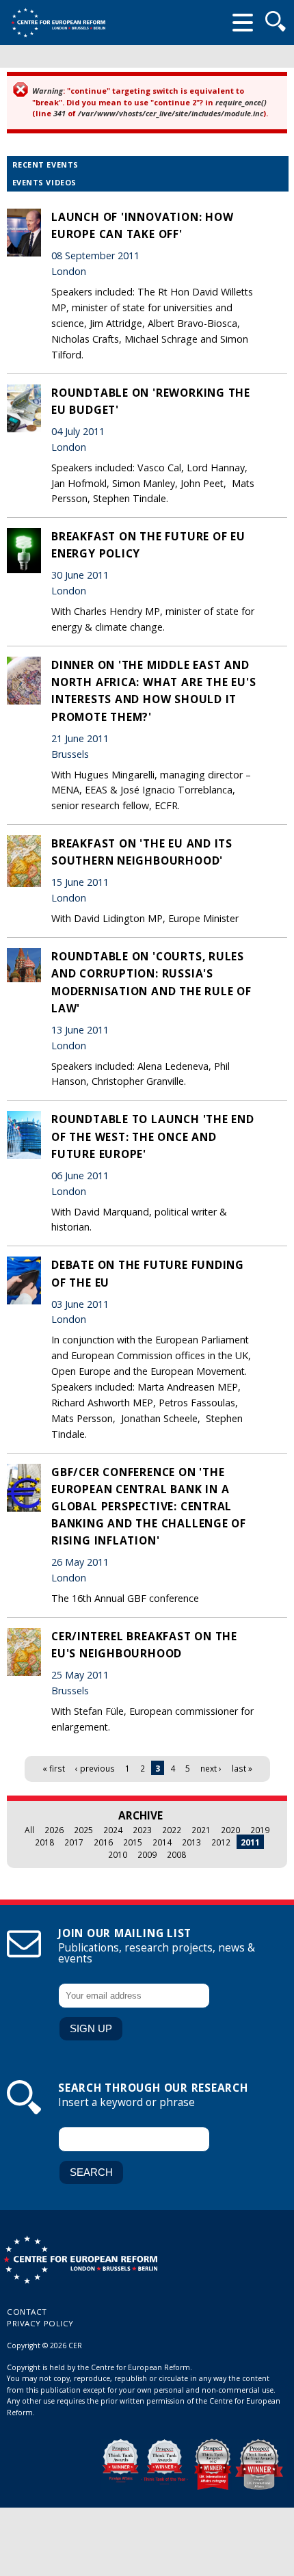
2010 (118, 1854)
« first (54, 1768)
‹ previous (95, 1768)
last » (242, 1768)
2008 (176, 1854)
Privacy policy (40, 2323)
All (29, 1830)
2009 (147, 1854)
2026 (54, 1830)
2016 (103, 1842)
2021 (201, 1830)
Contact (27, 2312)
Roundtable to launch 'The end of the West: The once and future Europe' (153, 1136)
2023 (142, 1830)
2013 (191, 1842)
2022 (172, 1830)
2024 (113, 1830)
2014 (162, 1842)
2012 (221, 1842)
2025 (83, 1830)
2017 (74, 1842)
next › (211, 1768)
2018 (44, 1842)
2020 (230, 1830)
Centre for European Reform (58, 23)
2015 (133, 1842)
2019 (260, 1830)
